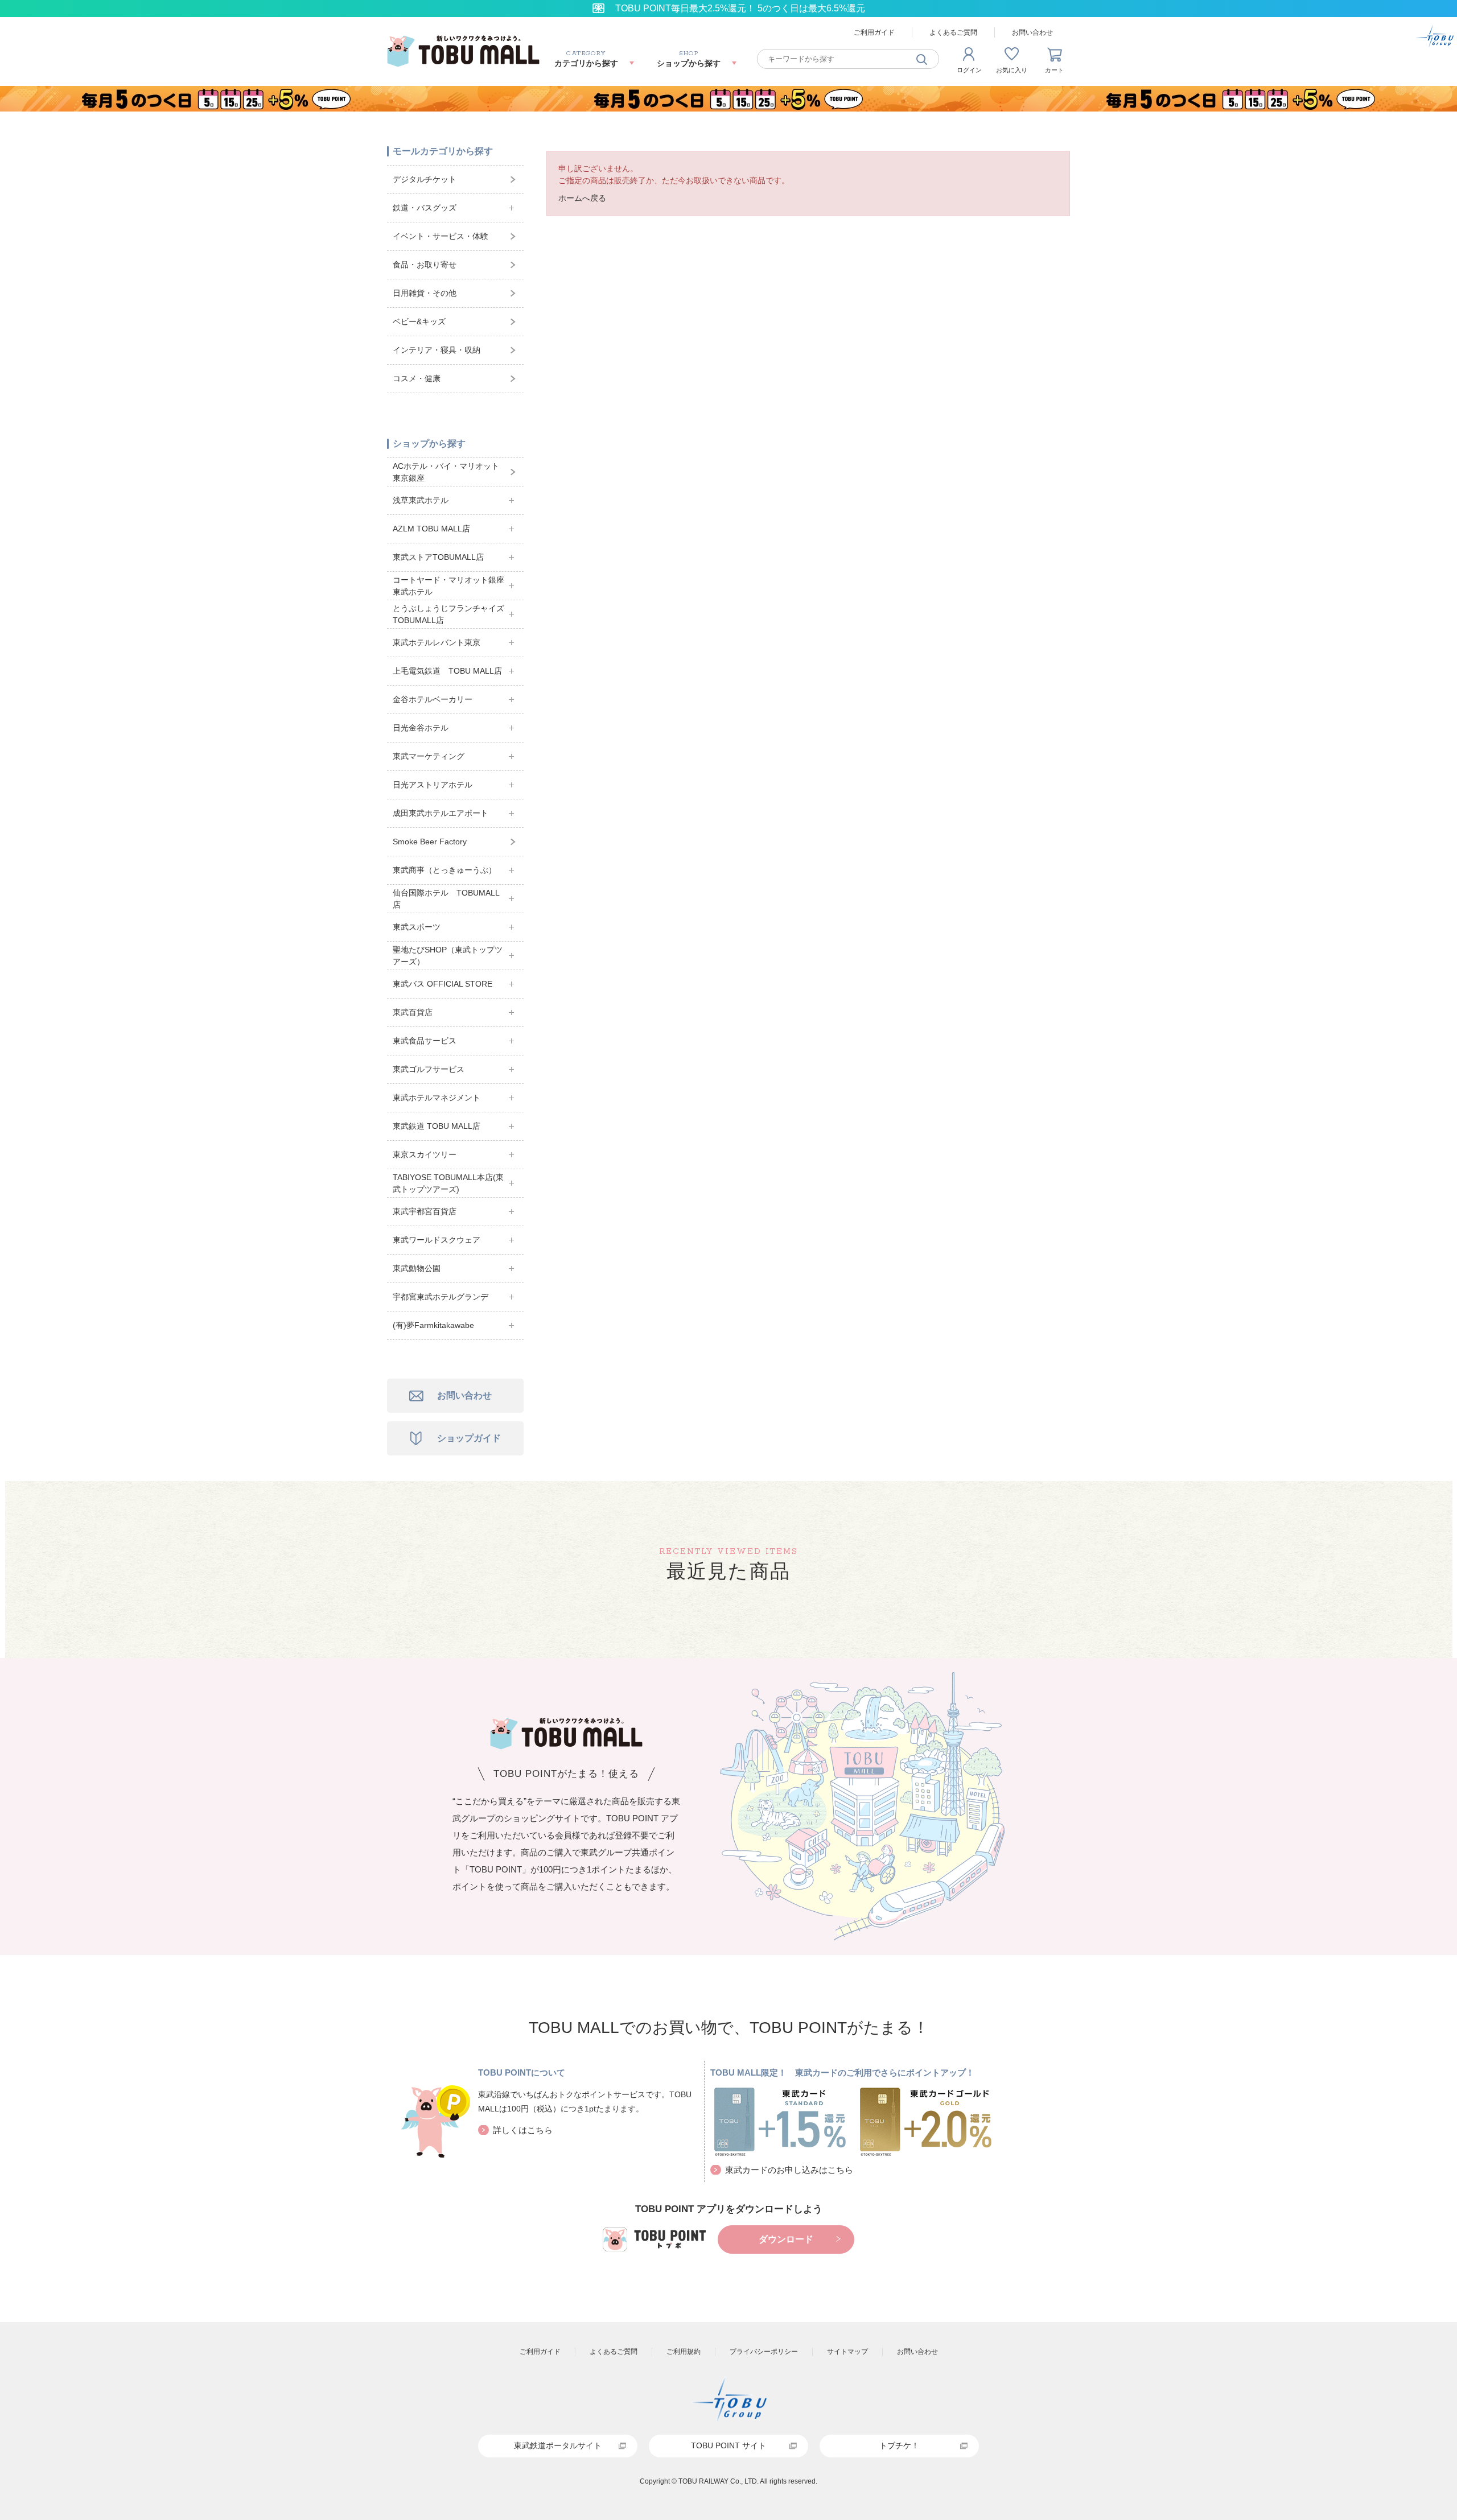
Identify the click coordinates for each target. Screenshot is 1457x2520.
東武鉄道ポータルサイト (558, 2445)
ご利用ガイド (874, 32)
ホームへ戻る (582, 198)
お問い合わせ (1032, 32)
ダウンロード (786, 2239)
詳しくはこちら (523, 2130)
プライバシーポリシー (764, 2352)
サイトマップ (847, 2352)
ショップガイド (469, 1438)
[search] (922, 59)
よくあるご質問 (953, 32)
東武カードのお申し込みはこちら (789, 2170)
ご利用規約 (684, 2352)
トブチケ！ (899, 2445)
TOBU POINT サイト (728, 2445)
